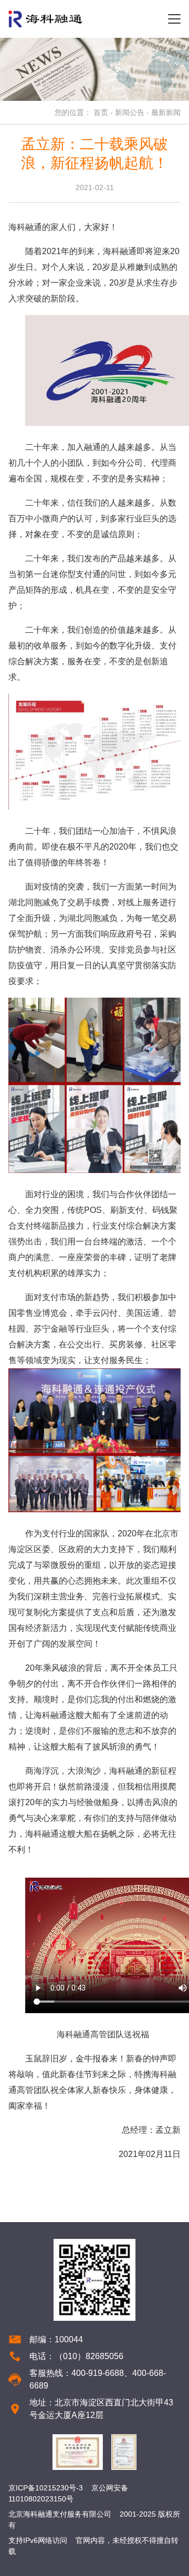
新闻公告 (130, 112)
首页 (101, 112)
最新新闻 (166, 112)
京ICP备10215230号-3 (46, 2488)
